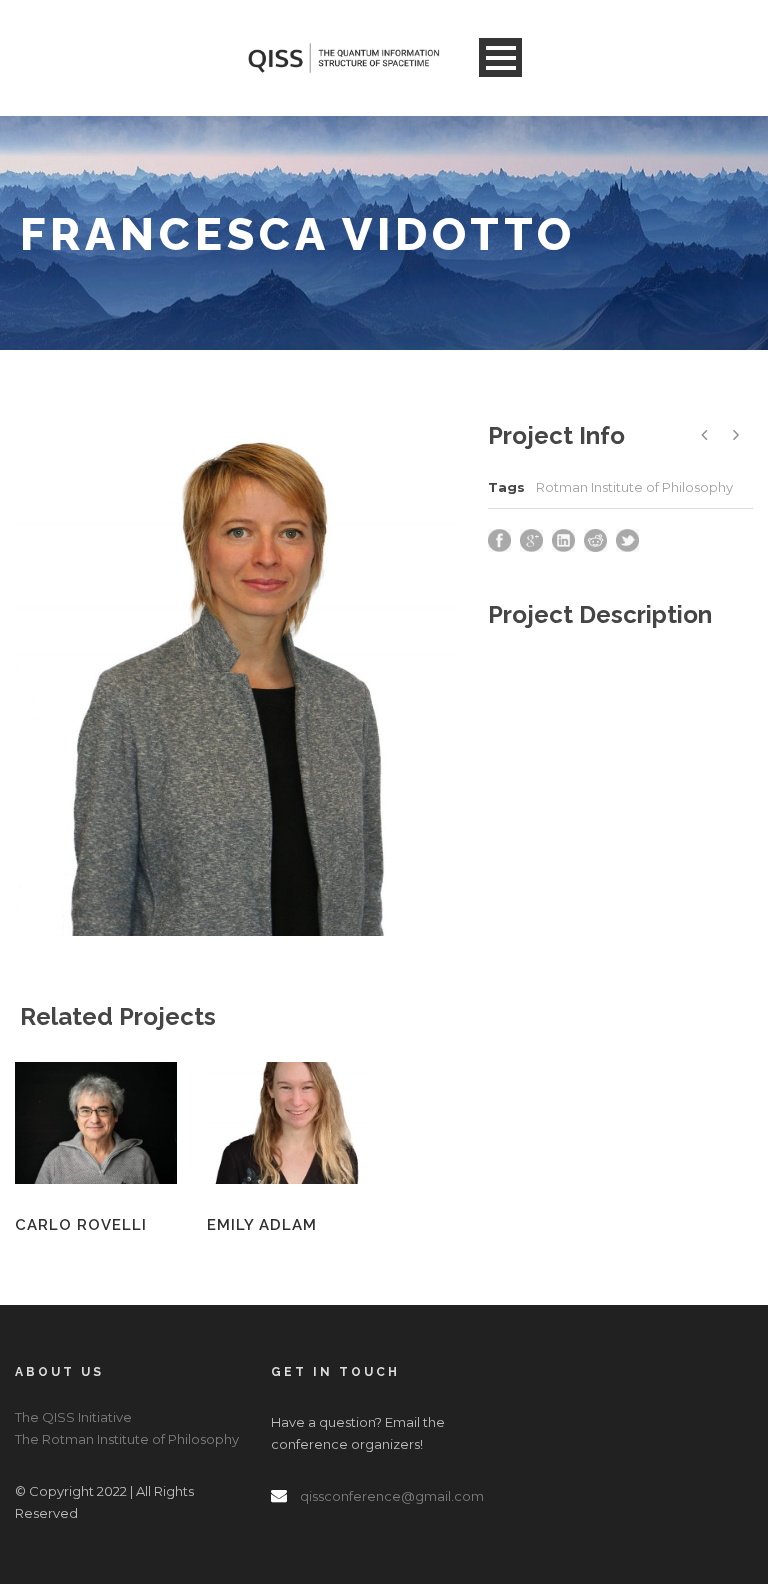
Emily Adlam (262, 1225)
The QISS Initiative (73, 1417)
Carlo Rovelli (81, 1225)
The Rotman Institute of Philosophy (127, 1439)
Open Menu (500, 57)
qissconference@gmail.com (392, 1496)
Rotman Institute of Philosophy (634, 487)
